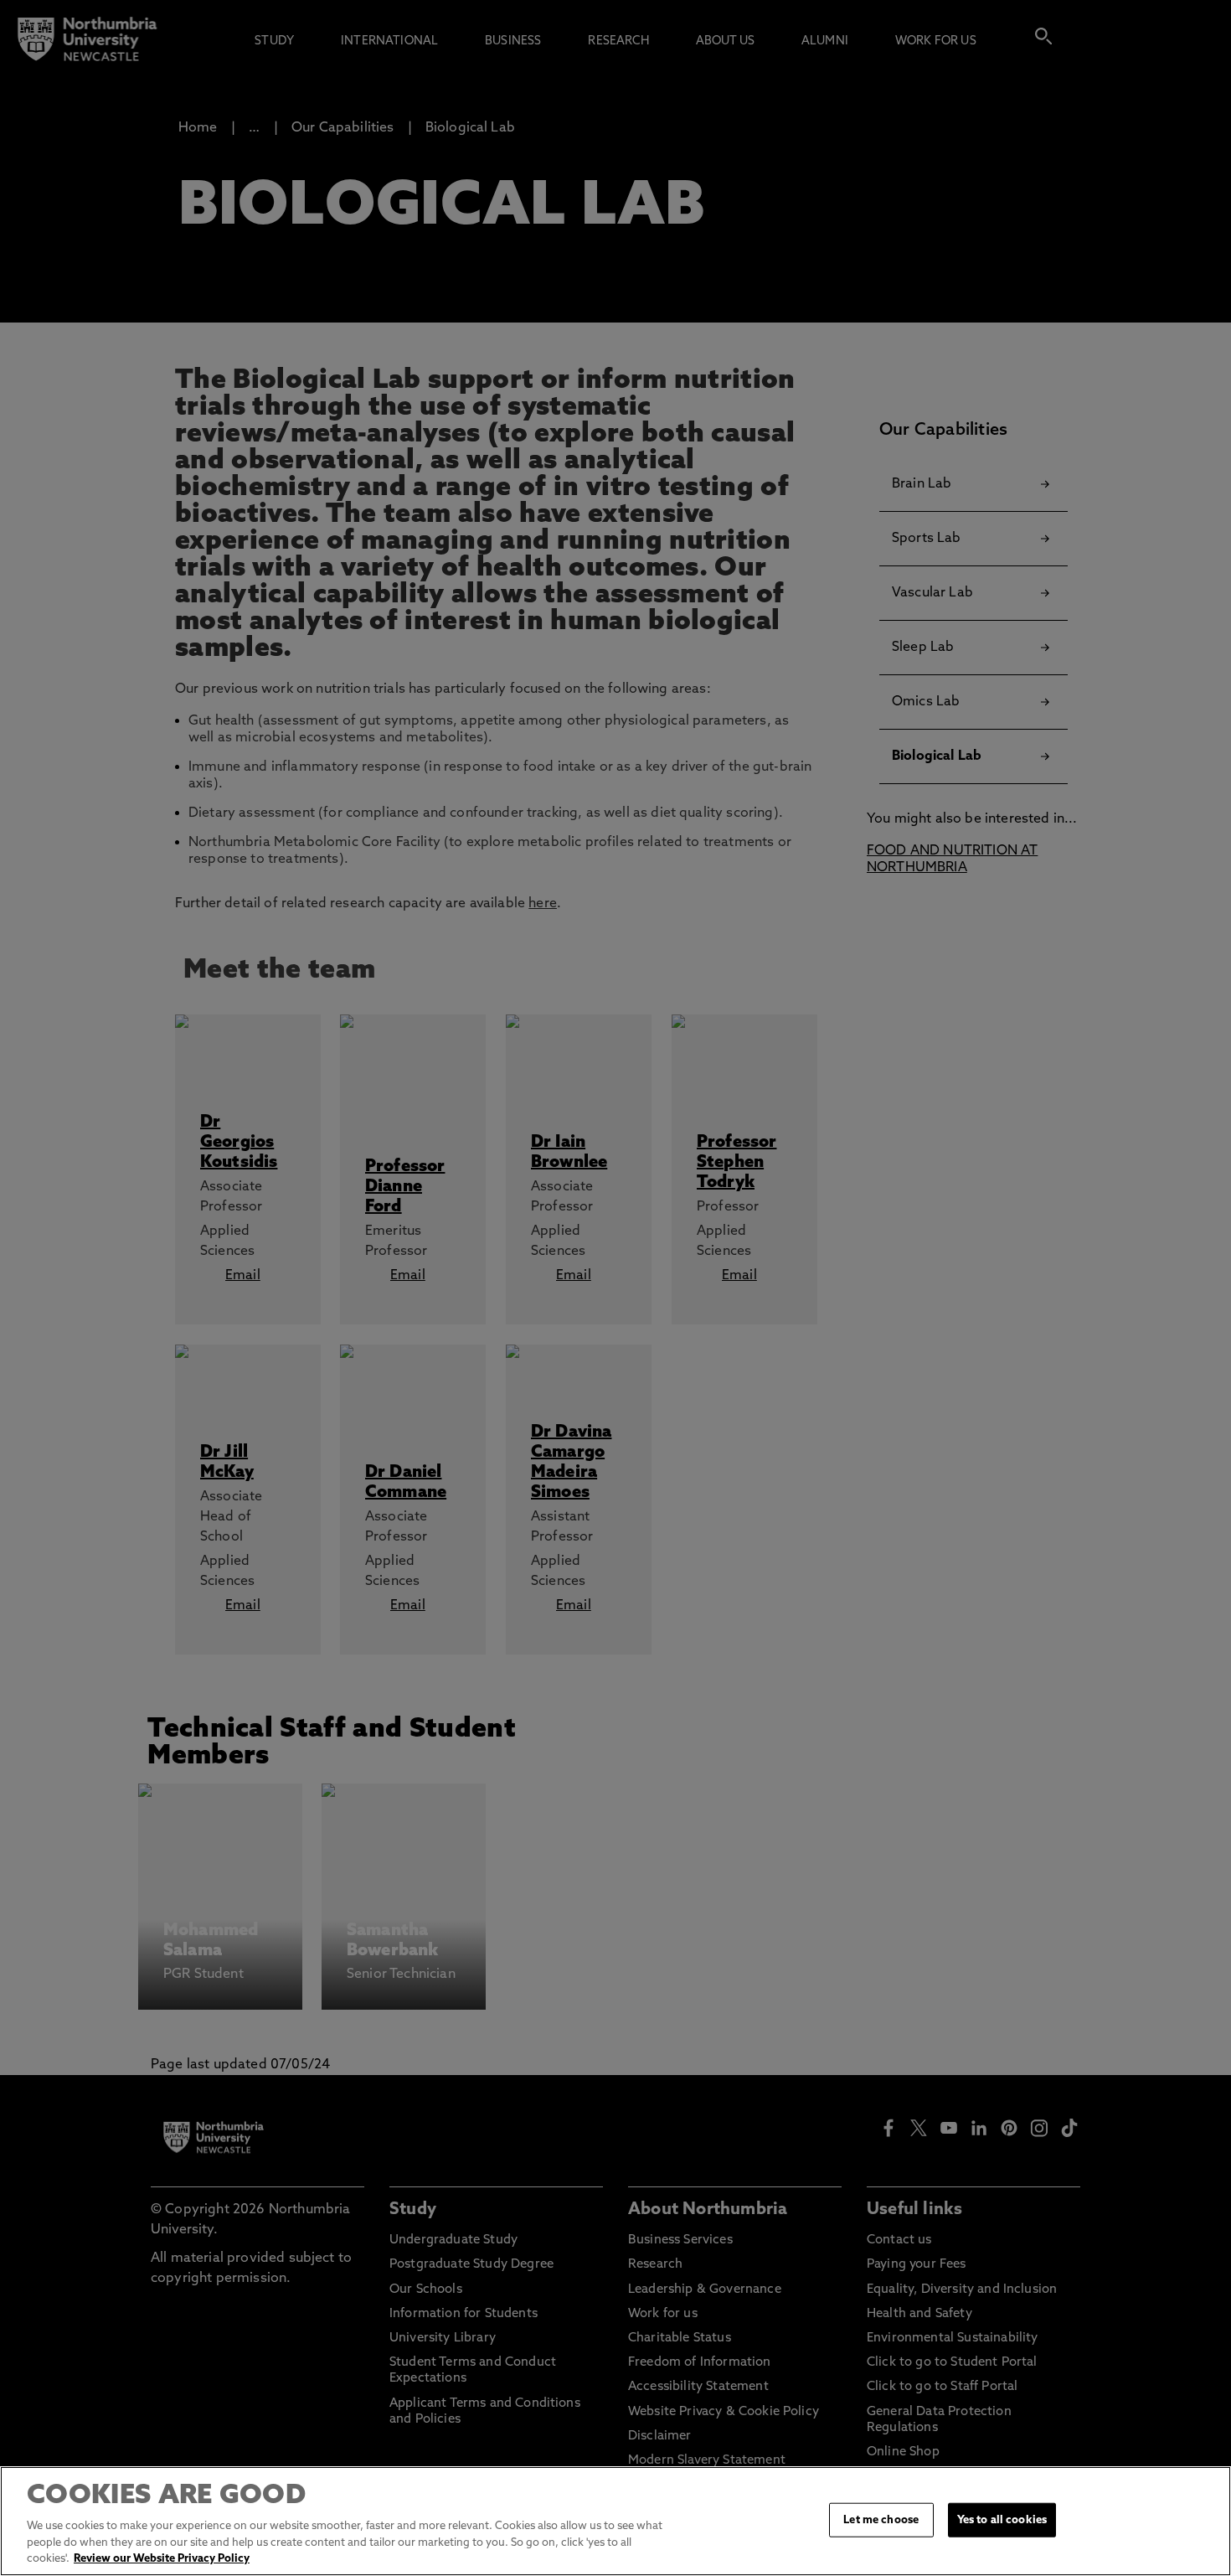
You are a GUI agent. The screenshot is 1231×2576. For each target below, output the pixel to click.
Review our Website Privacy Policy (162, 2559)
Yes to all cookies (1002, 2519)
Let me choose (881, 2519)
